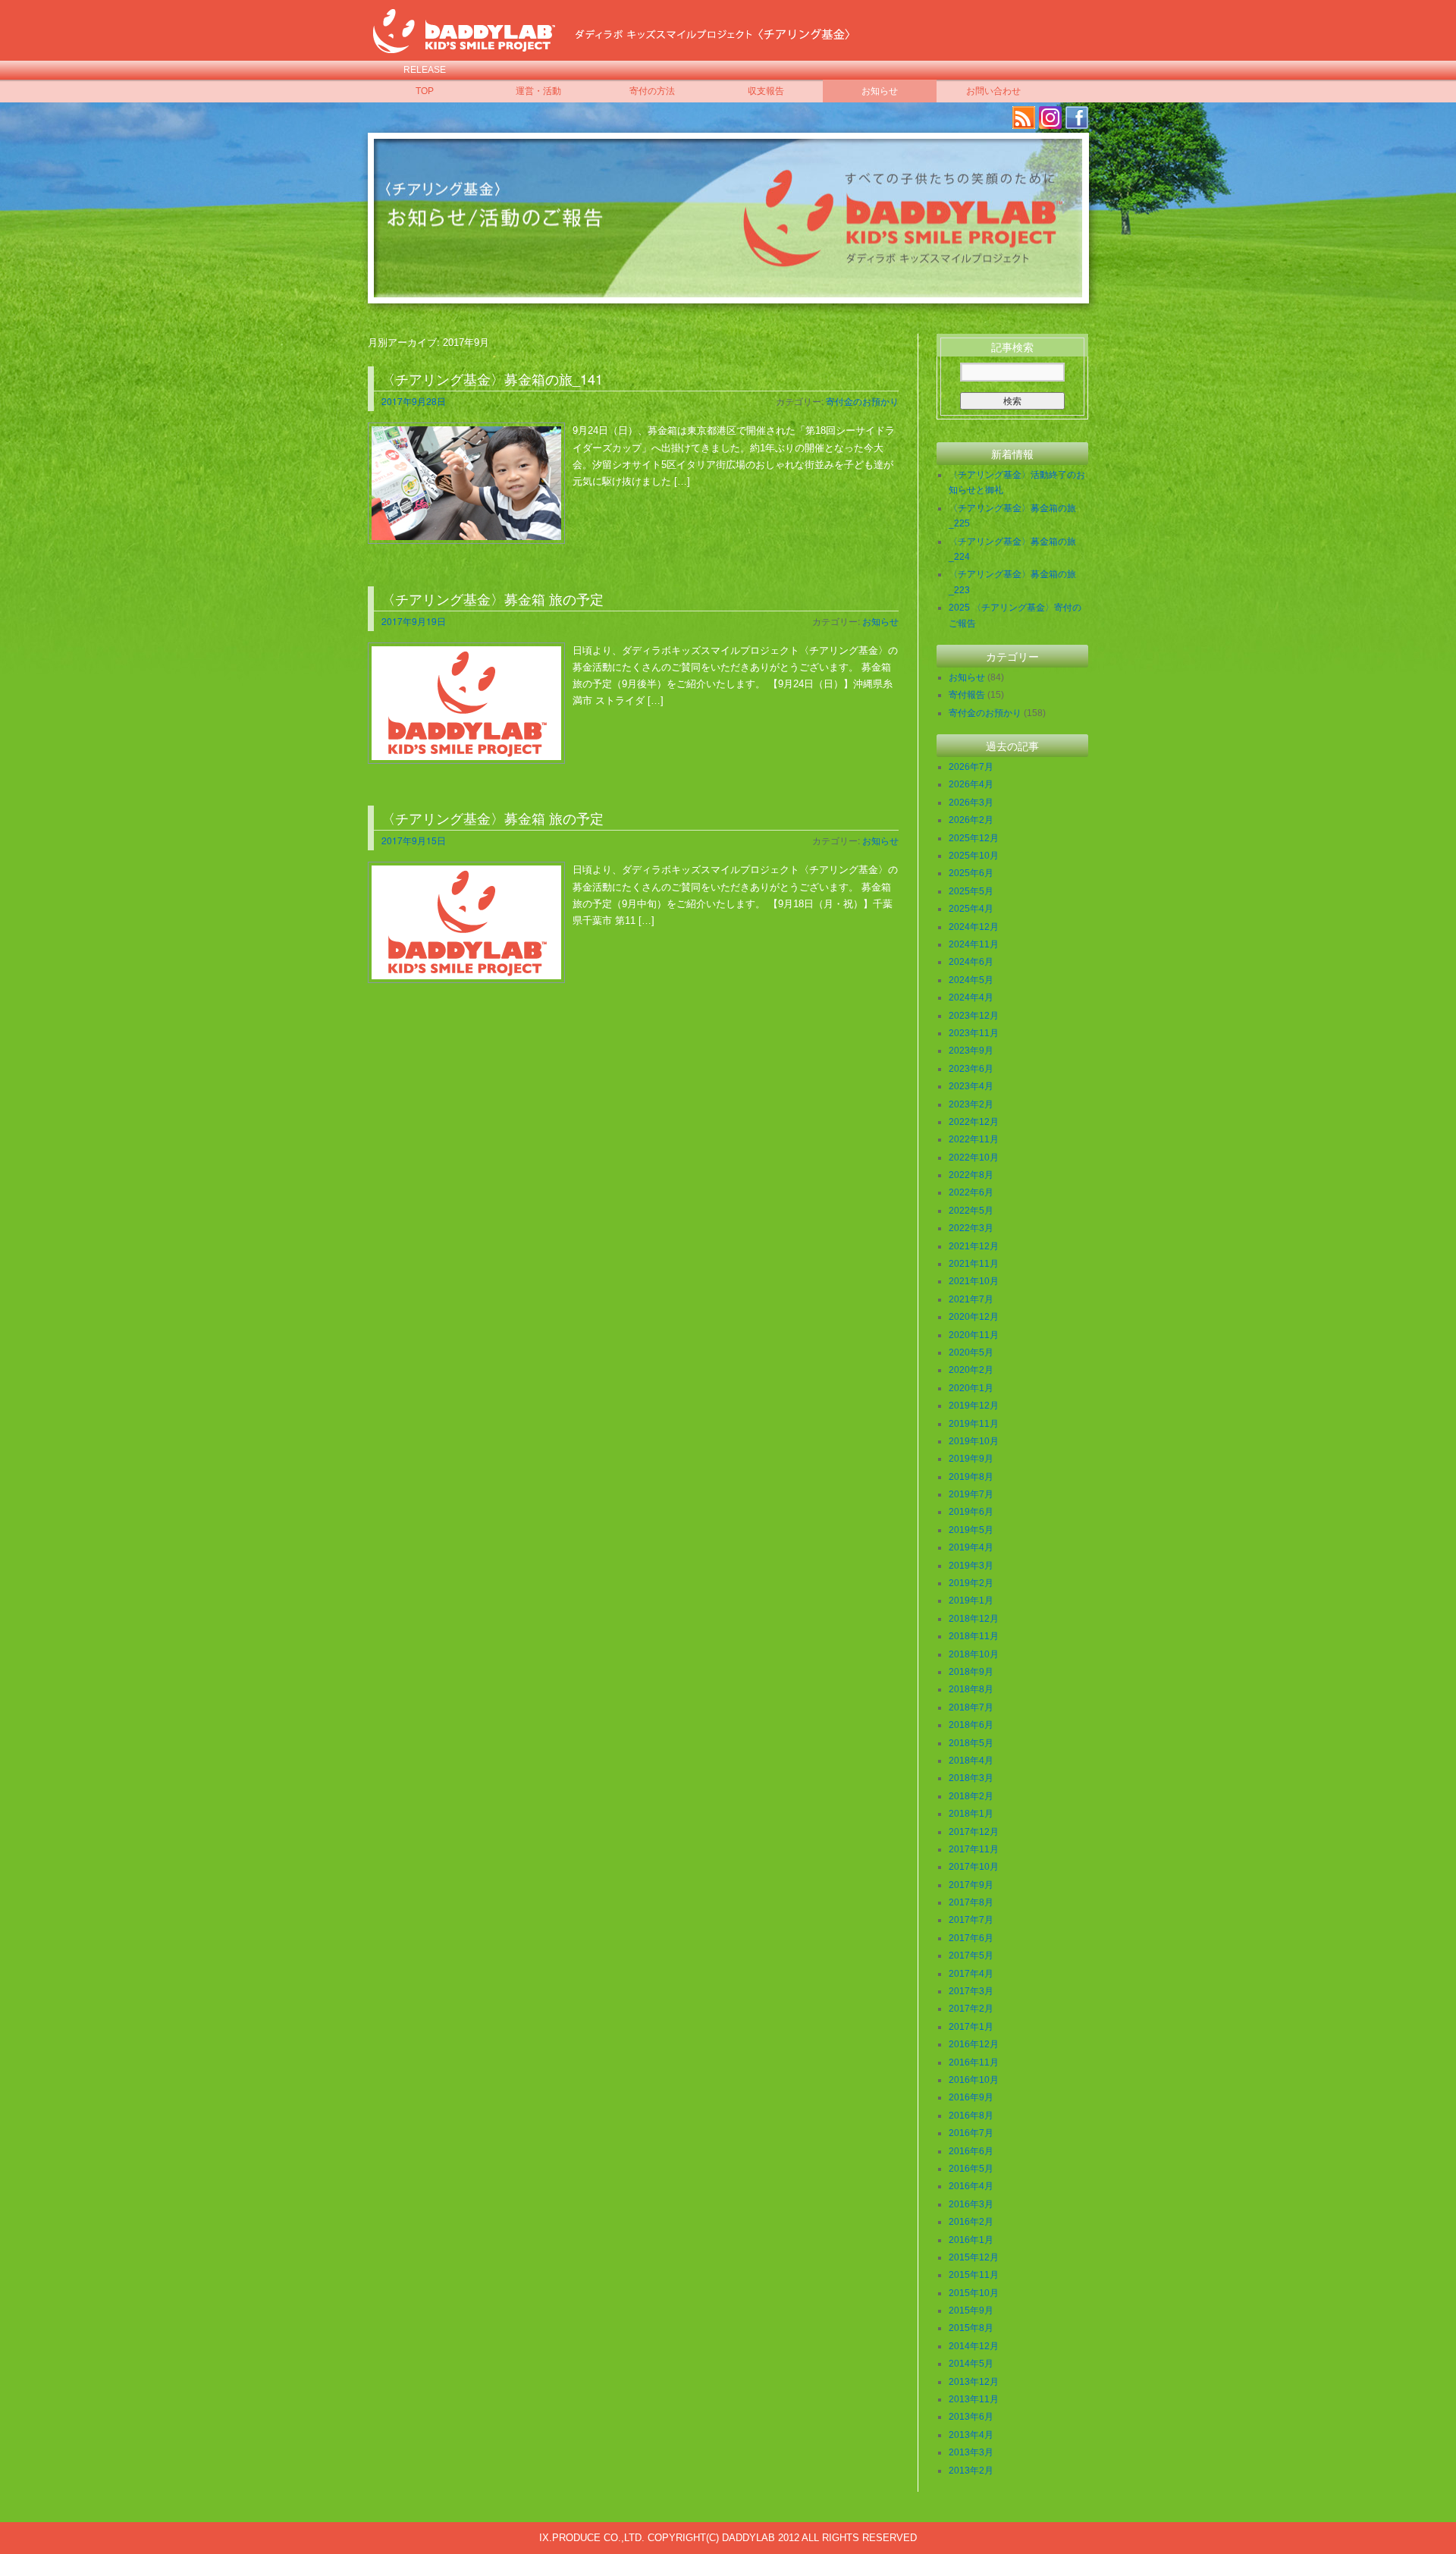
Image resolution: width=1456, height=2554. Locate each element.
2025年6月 (971, 873)
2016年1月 (971, 2240)
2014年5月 (971, 2364)
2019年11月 (974, 1424)
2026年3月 (971, 803)
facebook (1077, 118)
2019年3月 (971, 1566)
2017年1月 (971, 2027)
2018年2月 (971, 1796)
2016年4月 (971, 2186)
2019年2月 (971, 1583)
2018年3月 (971, 1778)
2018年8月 (971, 1689)
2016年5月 (971, 2169)
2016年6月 (971, 2151)
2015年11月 (974, 2275)
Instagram (1050, 118)
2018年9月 (971, 1672)
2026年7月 (971, 767)
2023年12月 (974, 1016)
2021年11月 (974, 1264)
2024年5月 (971, 980)
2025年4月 (971, 909)
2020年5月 (971, 1352)
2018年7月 (971, 1707)
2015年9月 (971, 2311)
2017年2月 (971, 2009)
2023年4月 (971, 1086)
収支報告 (766, 91)
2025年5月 (971, 891)
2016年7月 (971, 2133)
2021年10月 (974, 1281)
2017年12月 (974, 1832)
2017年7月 (971, 1920)
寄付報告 (967, 695)
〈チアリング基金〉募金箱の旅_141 (492, 379)
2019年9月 (971, 1459)
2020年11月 (974, 1335)
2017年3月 (971, 1991)
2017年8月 (971, 1902)
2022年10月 (974, 1158)
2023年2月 (971, 1104)
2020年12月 (974, 1317)
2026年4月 (971, 784)
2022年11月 (974, 1139)
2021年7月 (971, 1299)
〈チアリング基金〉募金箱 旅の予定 (493, 598)
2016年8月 (971, 2116)
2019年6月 (971, 1512)
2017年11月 (974, 1849)
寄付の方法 (652, 91)
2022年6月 (971, 1192)
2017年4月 (971, 1974)
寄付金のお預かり (862, 401)
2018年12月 (974, 1619)
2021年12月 (974, 1246)
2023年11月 (974, 1033)
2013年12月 (974, 2382)
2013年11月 (974, 2399)
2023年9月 (971, 1051)
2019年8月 (971, 1477)
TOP (425, 91)
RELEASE (425, 70)
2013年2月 (971, 2471)
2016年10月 (974, 2080)
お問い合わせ (993, 91)
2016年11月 (974, 2062)
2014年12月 (974, 2346)
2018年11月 (974, 1636)
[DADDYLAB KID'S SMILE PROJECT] (464, 44)
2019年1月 (971, 1601)
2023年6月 (971, 1069)
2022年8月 (971, 1175)
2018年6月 (971, 1725)
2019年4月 (971, 1547)
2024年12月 (974, 927)
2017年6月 (971, 1938)
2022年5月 (971, 1211)
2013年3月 (971, 2452)
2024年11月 (974, 944)
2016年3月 (971, 2204)
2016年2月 (971, 2222)
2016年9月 (971, 2097)
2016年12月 (974, 2044)
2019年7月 (971, 1494)
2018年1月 (971, 1814)
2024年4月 (971, 997)
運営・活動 (538, 91)
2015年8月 (971, 2328)
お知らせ (880, 91)
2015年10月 (974, 2293)
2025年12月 (974, 838)
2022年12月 (974, 1122)
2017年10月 (974, 1867)
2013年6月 (971, 2417)
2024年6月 (971, 962)
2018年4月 (971, 1761)
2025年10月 (974, 856)
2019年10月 (974, 1441)
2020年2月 (971, 1370)
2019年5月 (971, 1530)
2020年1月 (971, 1388)
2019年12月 (974, 1406)
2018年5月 (971, 1743)
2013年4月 (971, 2435)
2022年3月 (971, 1228)
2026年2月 (971, 820)
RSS (1024, 118)
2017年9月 (971, 1885)
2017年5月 (971, 1956)
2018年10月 (974, 1654)
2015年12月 (974, 2257)
